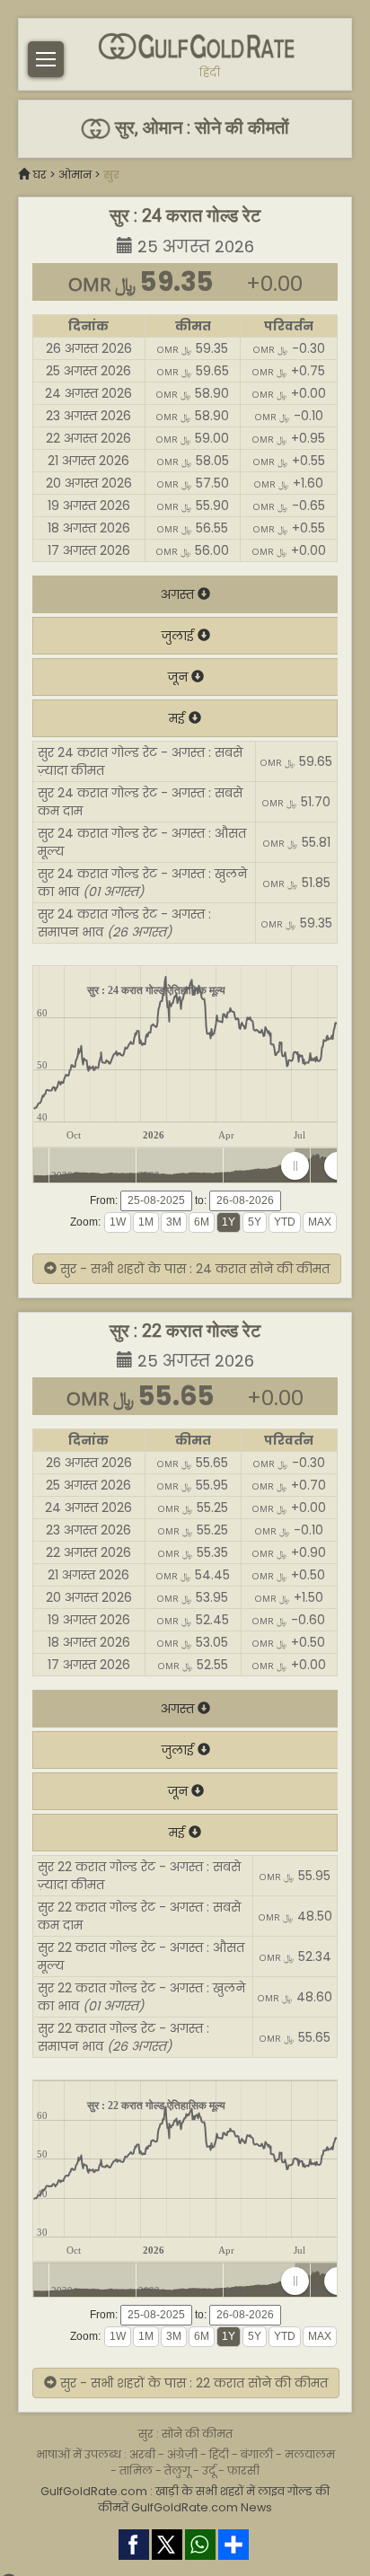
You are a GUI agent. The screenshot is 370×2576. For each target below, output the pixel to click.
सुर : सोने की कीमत (185, 2434)
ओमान (75, 175)
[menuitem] (316, 1166)
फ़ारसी (243, 2470)
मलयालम (310, 2454)
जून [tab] (180, 677)
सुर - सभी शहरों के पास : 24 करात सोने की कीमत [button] (193, 1269)
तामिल (136, 2470)
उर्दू (209, 2470)
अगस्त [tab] (179, 594)
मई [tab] (179, 718)
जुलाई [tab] (180, 636)
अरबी (142, 2454)
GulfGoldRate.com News (202, 2507)
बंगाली (257, 2454)
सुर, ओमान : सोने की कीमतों (200, 128)
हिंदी (210, 73)
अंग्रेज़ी (182, 2454)
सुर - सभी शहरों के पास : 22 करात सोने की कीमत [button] (192, 2383)
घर (40, 175)
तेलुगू (177, 2470)
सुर (111, 175)
